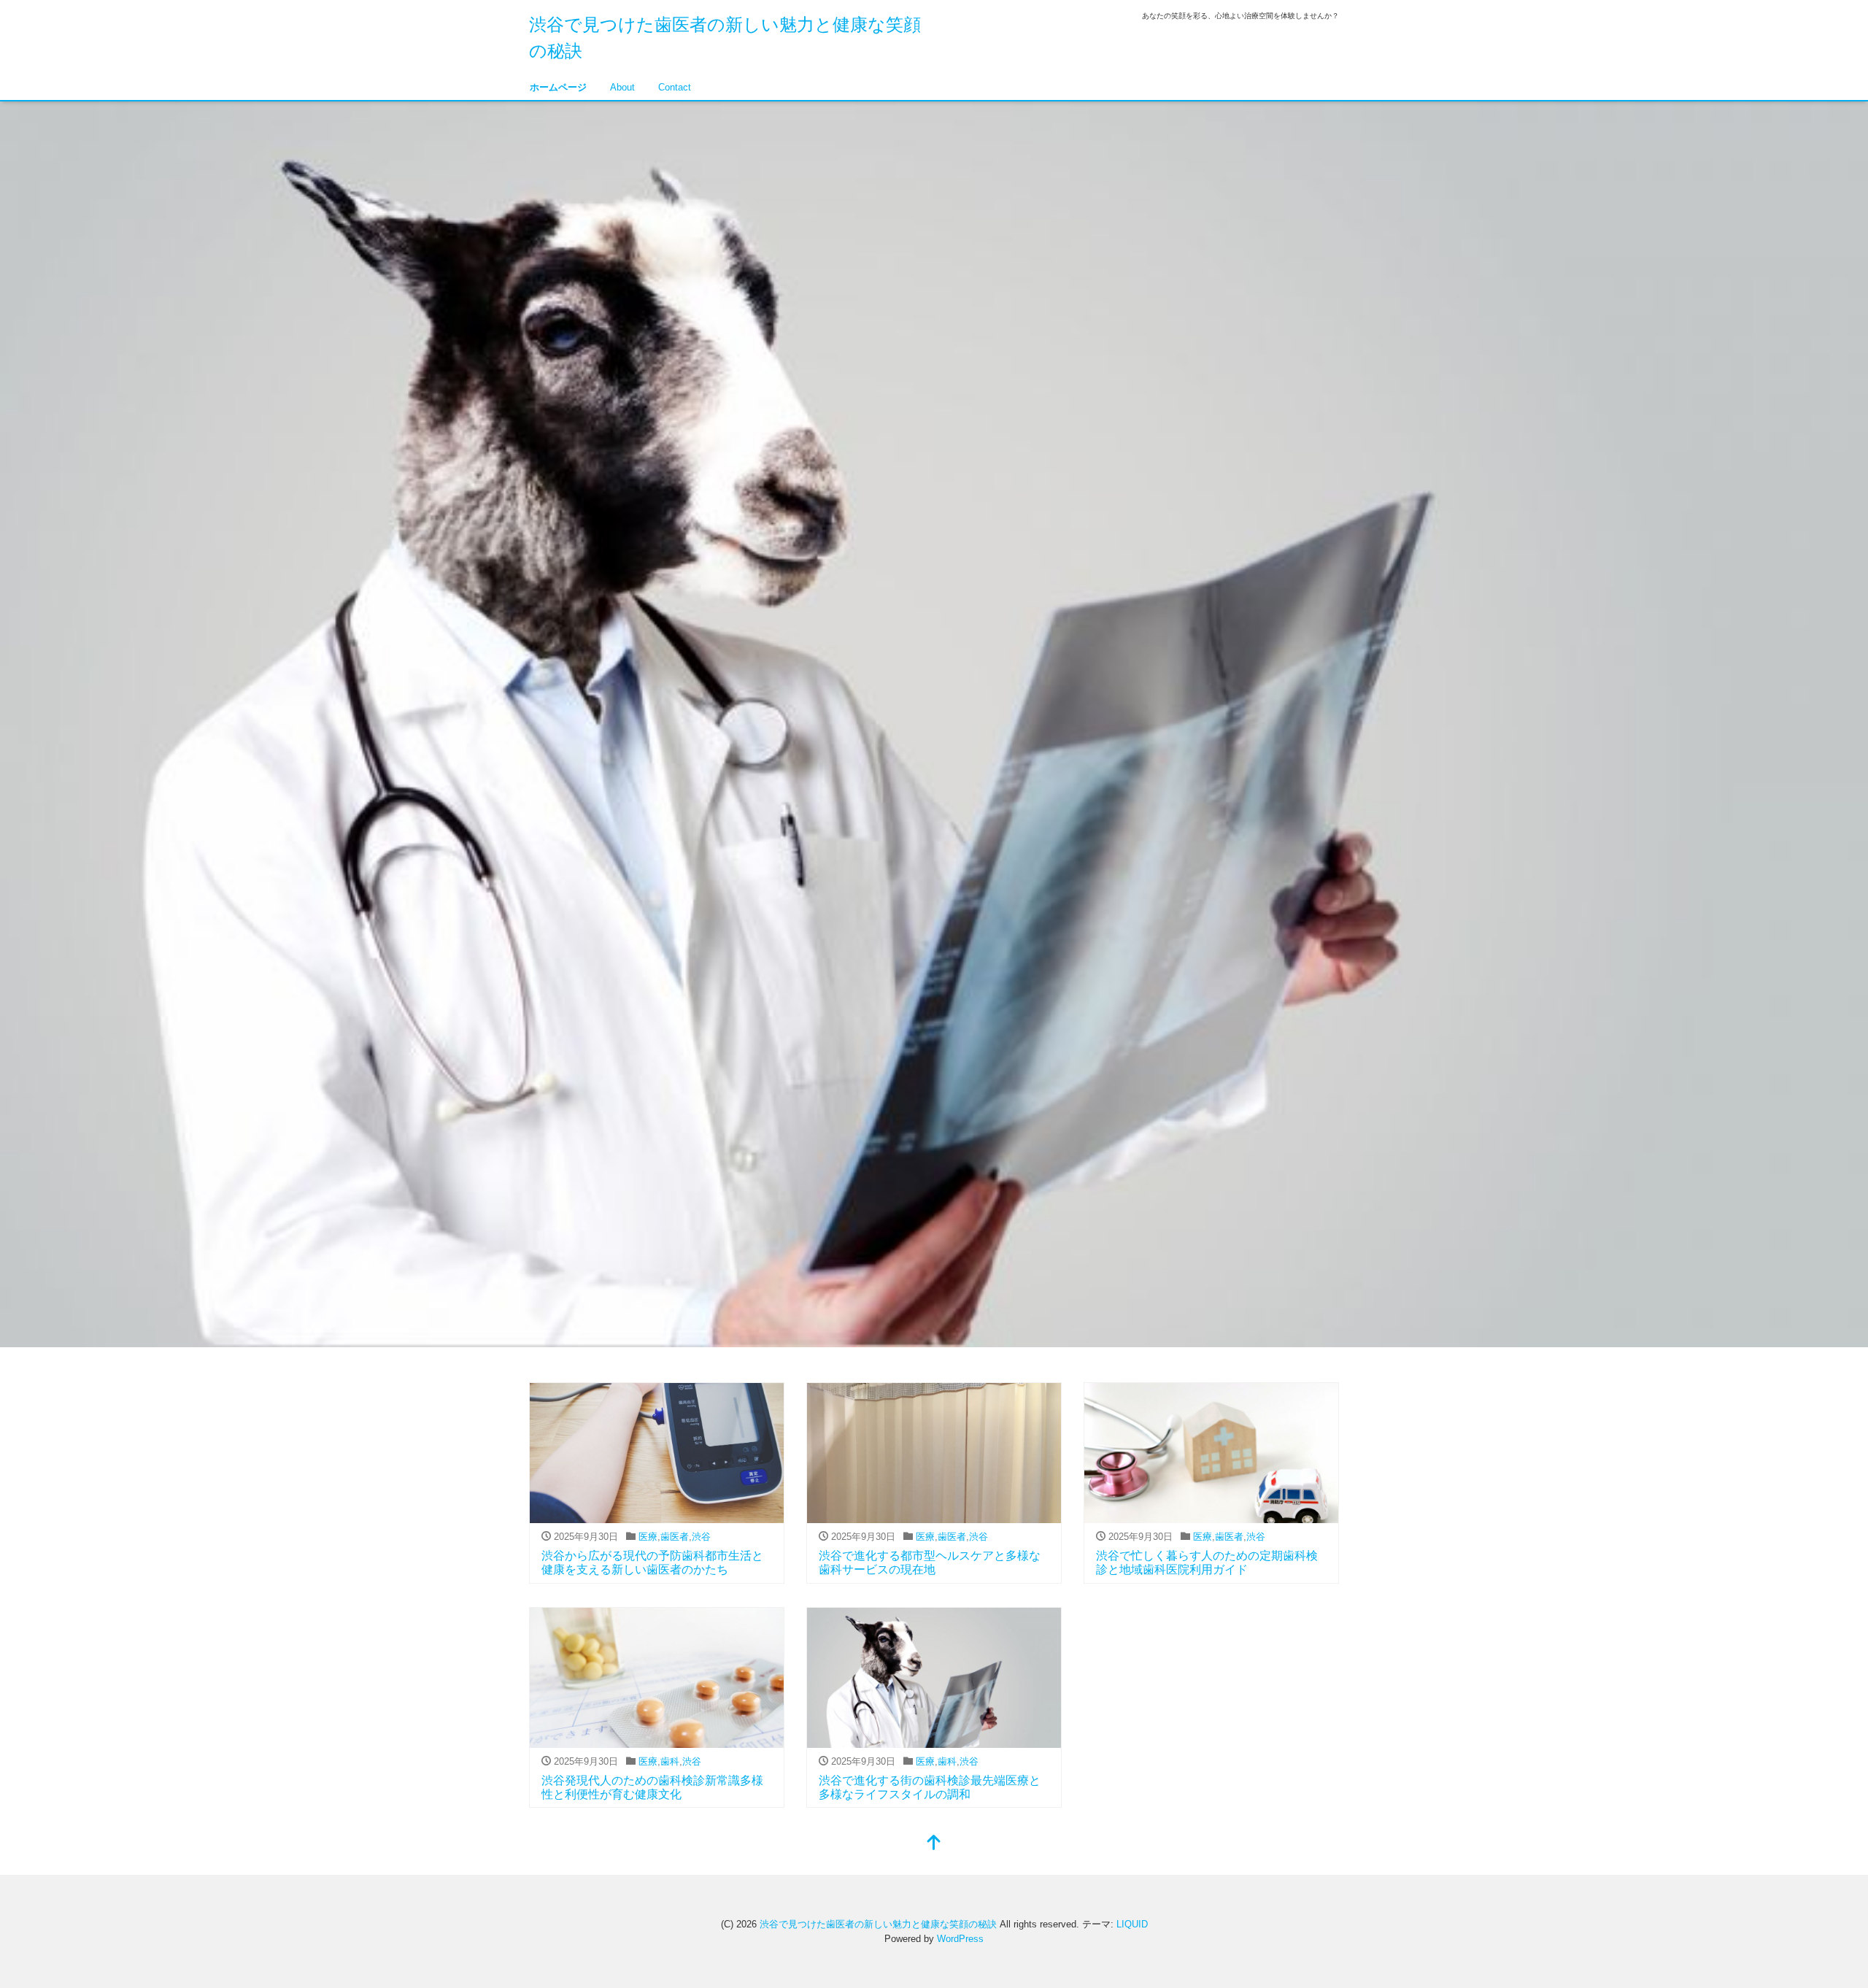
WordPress (960, 1939)
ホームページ (558, 87)
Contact (675, 87)
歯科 (670, 1761)
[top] (934, 1844)
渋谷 (701, 1537)
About (622, 87)
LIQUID (1132, 1924)
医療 (648, 1537)
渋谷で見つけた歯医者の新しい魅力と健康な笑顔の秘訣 (878, 1924)
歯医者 (675, 1537)
